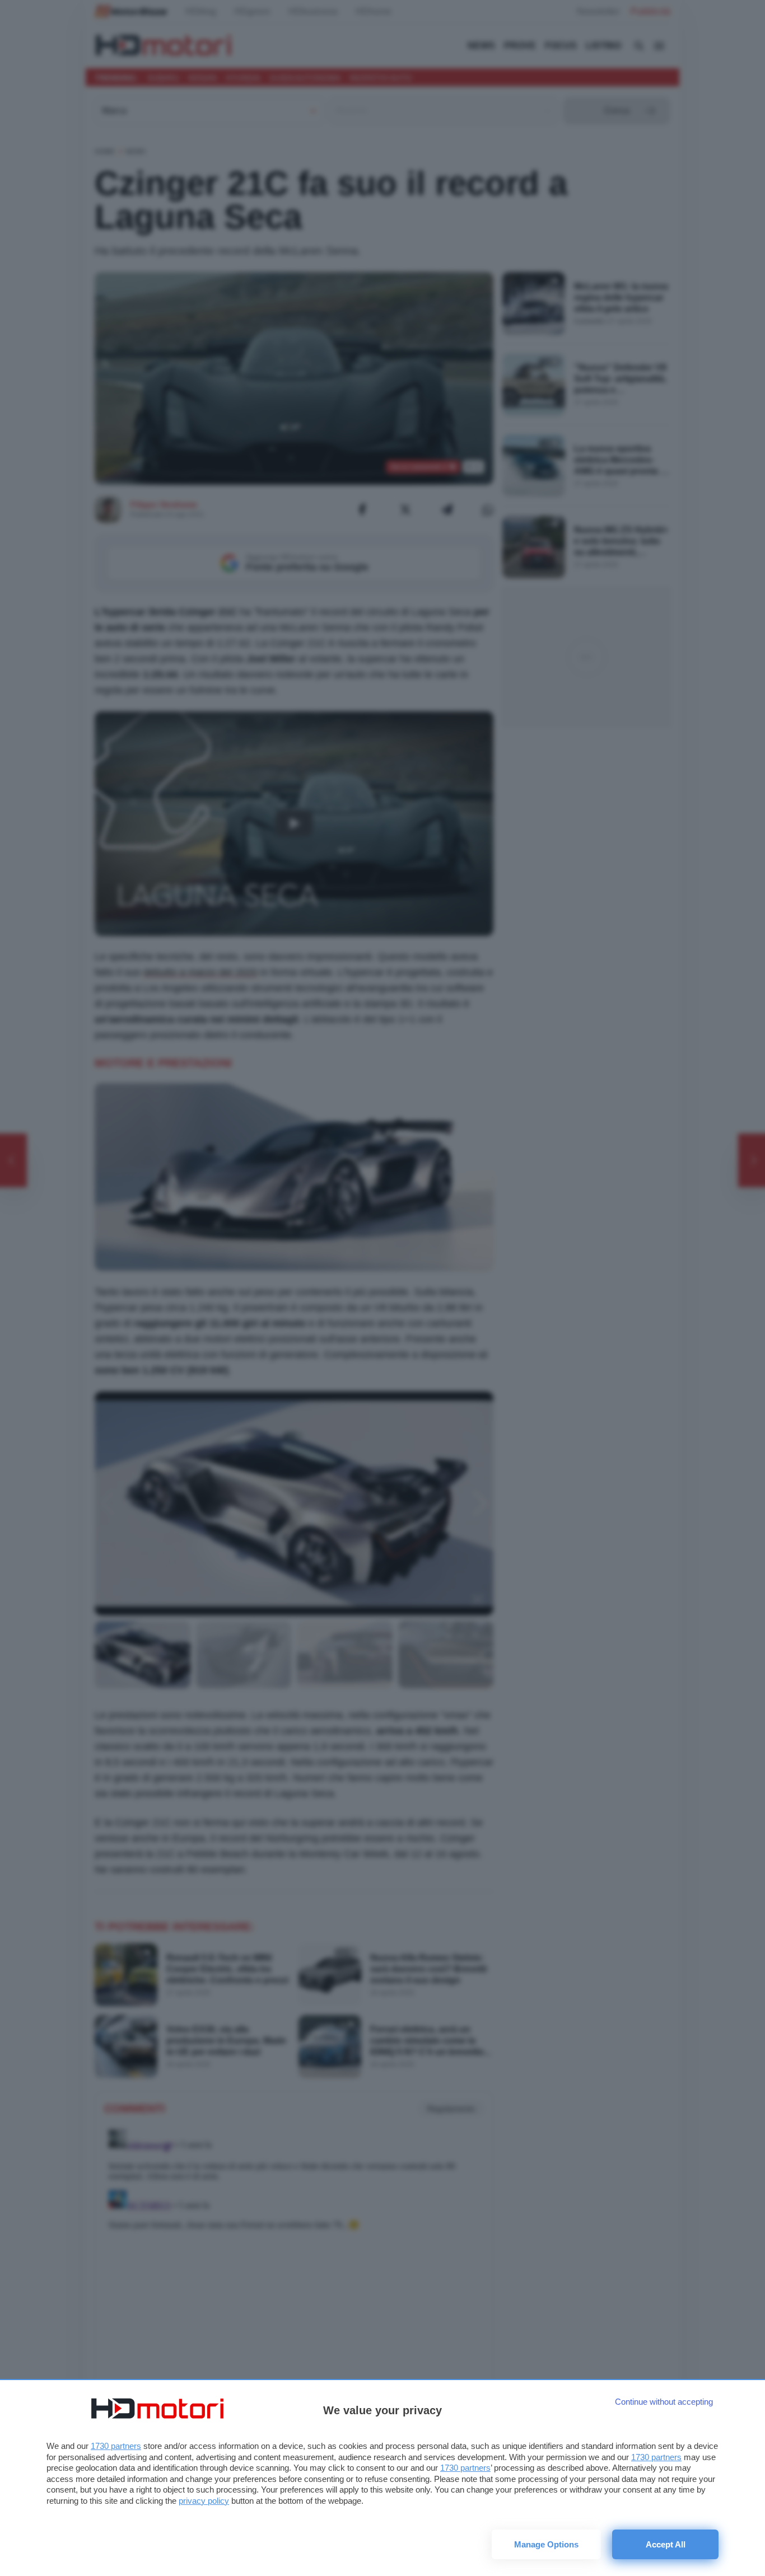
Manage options (546, 2544)
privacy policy (204, 2501)
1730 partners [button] (116, 2446)
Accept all (666, 2544)
